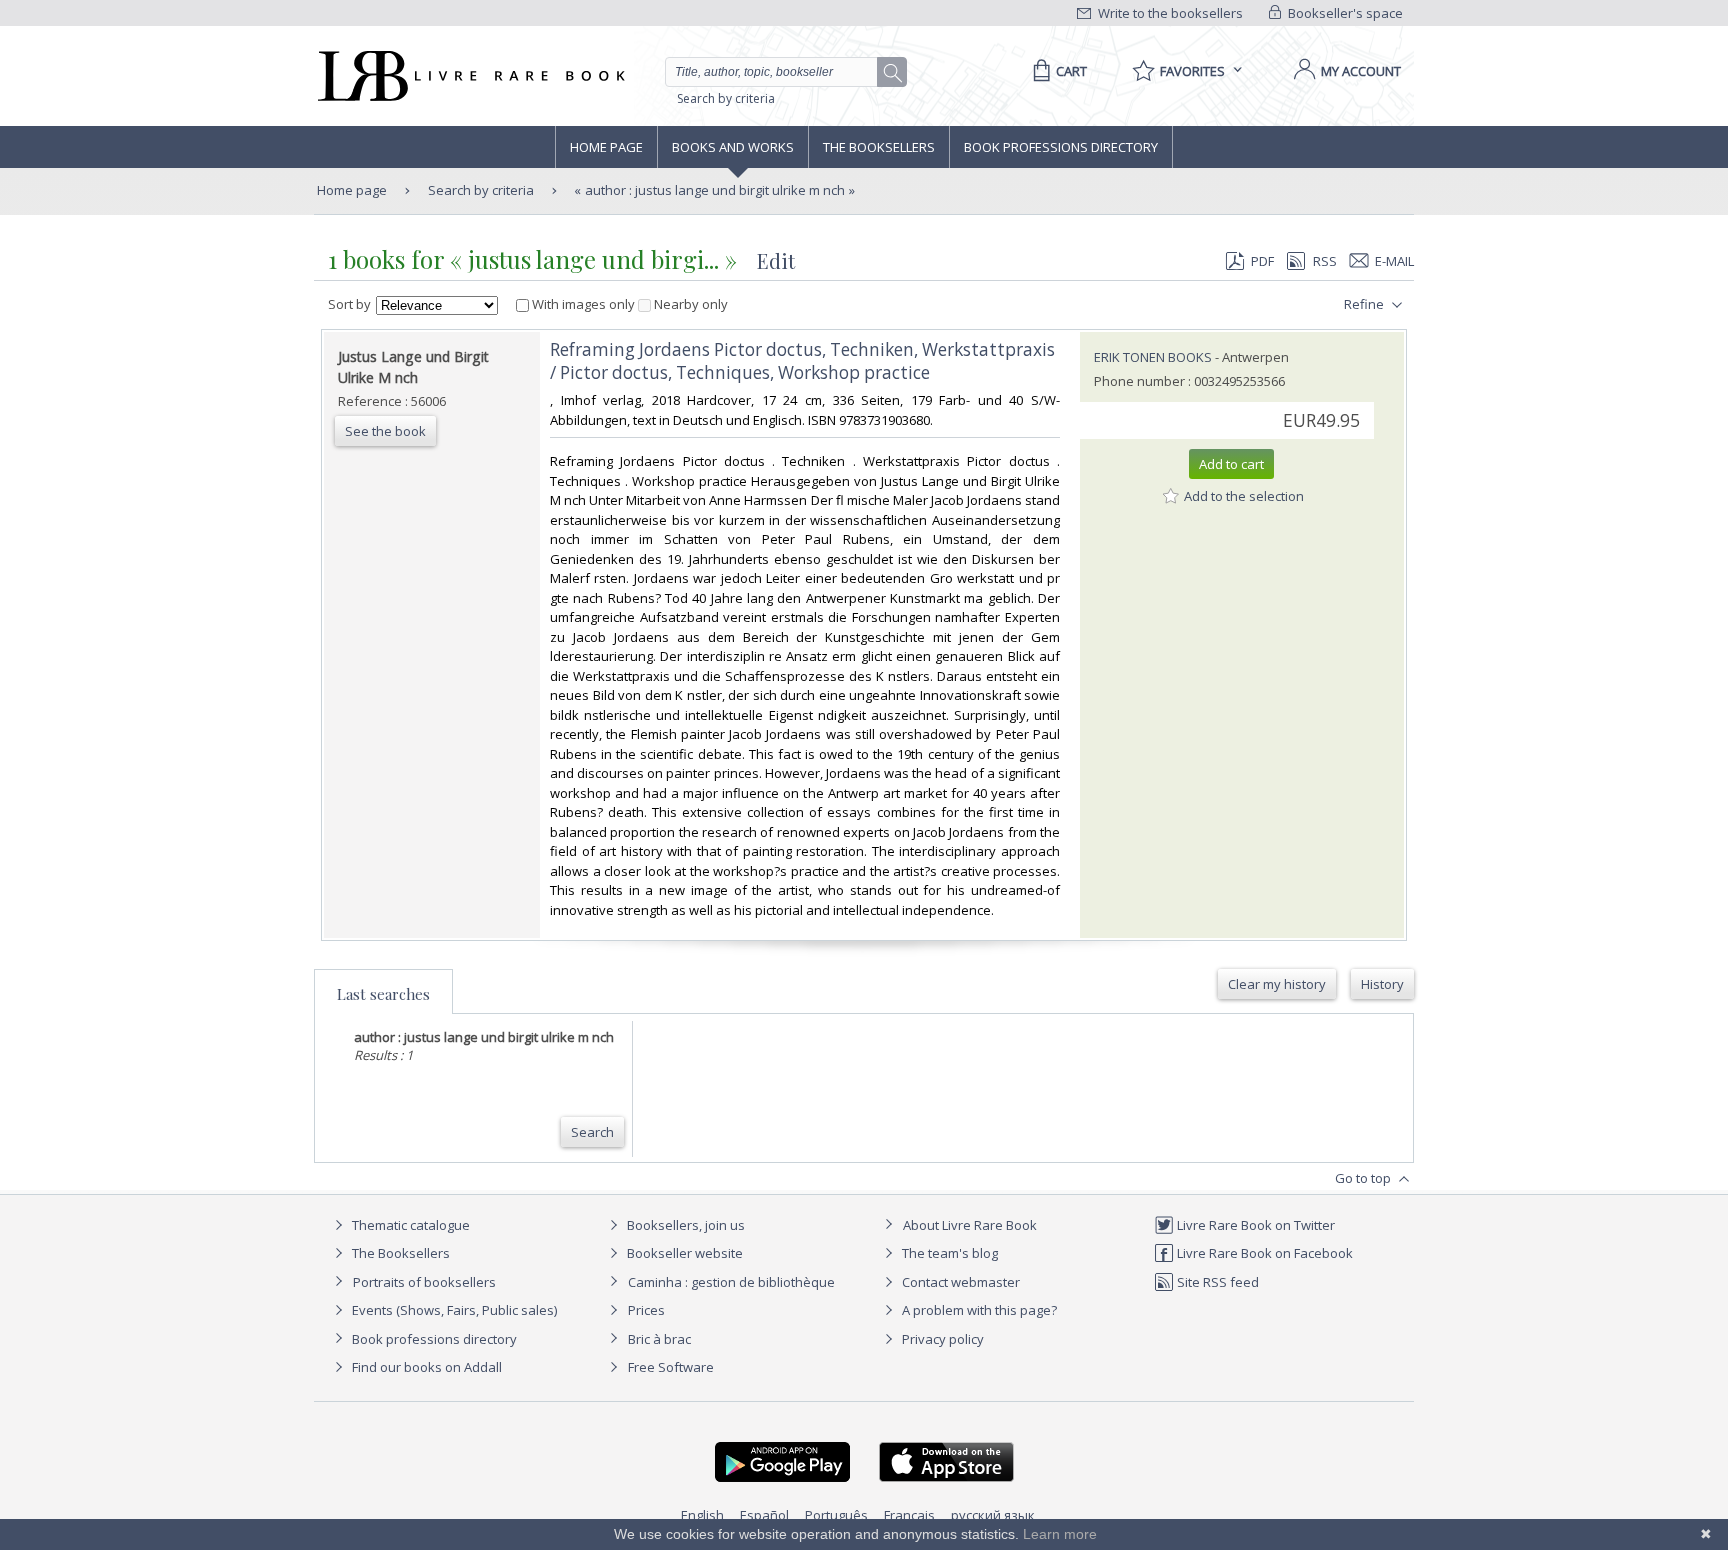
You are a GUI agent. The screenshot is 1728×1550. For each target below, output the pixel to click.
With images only (583, 304)
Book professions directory (1061, 147)
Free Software (671, 1367)
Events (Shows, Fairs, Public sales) (453, 1310)
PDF (1262, 261)
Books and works (733, 147)
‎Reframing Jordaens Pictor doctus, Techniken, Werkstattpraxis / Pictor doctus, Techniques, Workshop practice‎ (802, 361)
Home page (606, 147)
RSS (1325, 261)
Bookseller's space (1344, 13)
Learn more (1060, 1534)
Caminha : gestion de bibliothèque (731, 1282)
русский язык (993, 1515)
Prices (646, 1310)
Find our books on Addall (425, 1367)
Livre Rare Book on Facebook (1263, 1253)
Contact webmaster (959, 1282)
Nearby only (689, 304)
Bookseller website (683, 1253)
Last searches (383, 994)
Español (764, 1515)
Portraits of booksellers (424, 1282)
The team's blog (948, 1253)
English (702, 1515)
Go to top (1364, 1178)
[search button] (893, 73)
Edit (776, 260)
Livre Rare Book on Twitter (1254, 1225)
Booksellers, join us (684, 1225)
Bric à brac (659, 1339)
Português (836, 1515)
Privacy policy (941, 1339)
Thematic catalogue (409, 1225)
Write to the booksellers (1169, 13)
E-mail (1394, 261)
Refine (1365, 304)
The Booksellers (879, 147)
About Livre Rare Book (970, 1225)
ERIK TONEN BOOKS (1153, 357)
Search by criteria (726, 98)
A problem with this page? (978, 1310)
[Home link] (469, 76)
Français (909, 1515)
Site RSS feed (1216, 1282)
